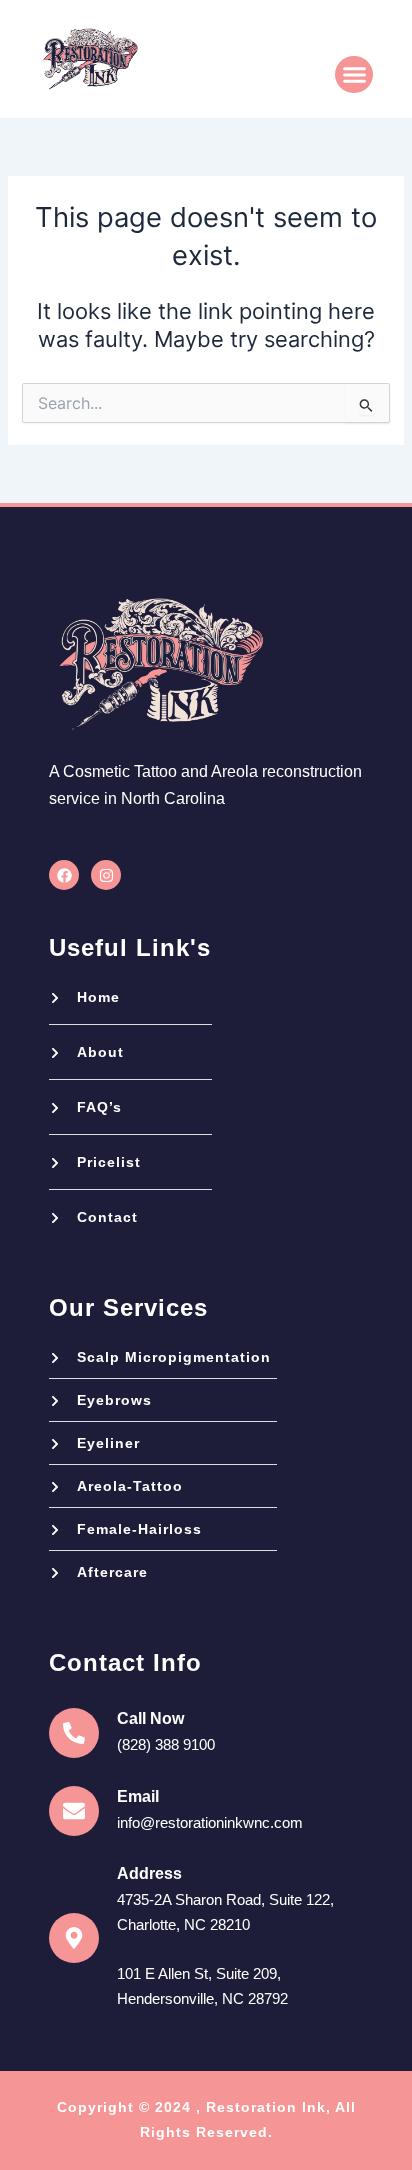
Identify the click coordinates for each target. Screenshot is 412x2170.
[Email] (74, 1811)
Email (138, 1796)
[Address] (74, 1938)
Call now (150, 1718)
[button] (354, 75)
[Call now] (74, 1733)
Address (149, 1873)
